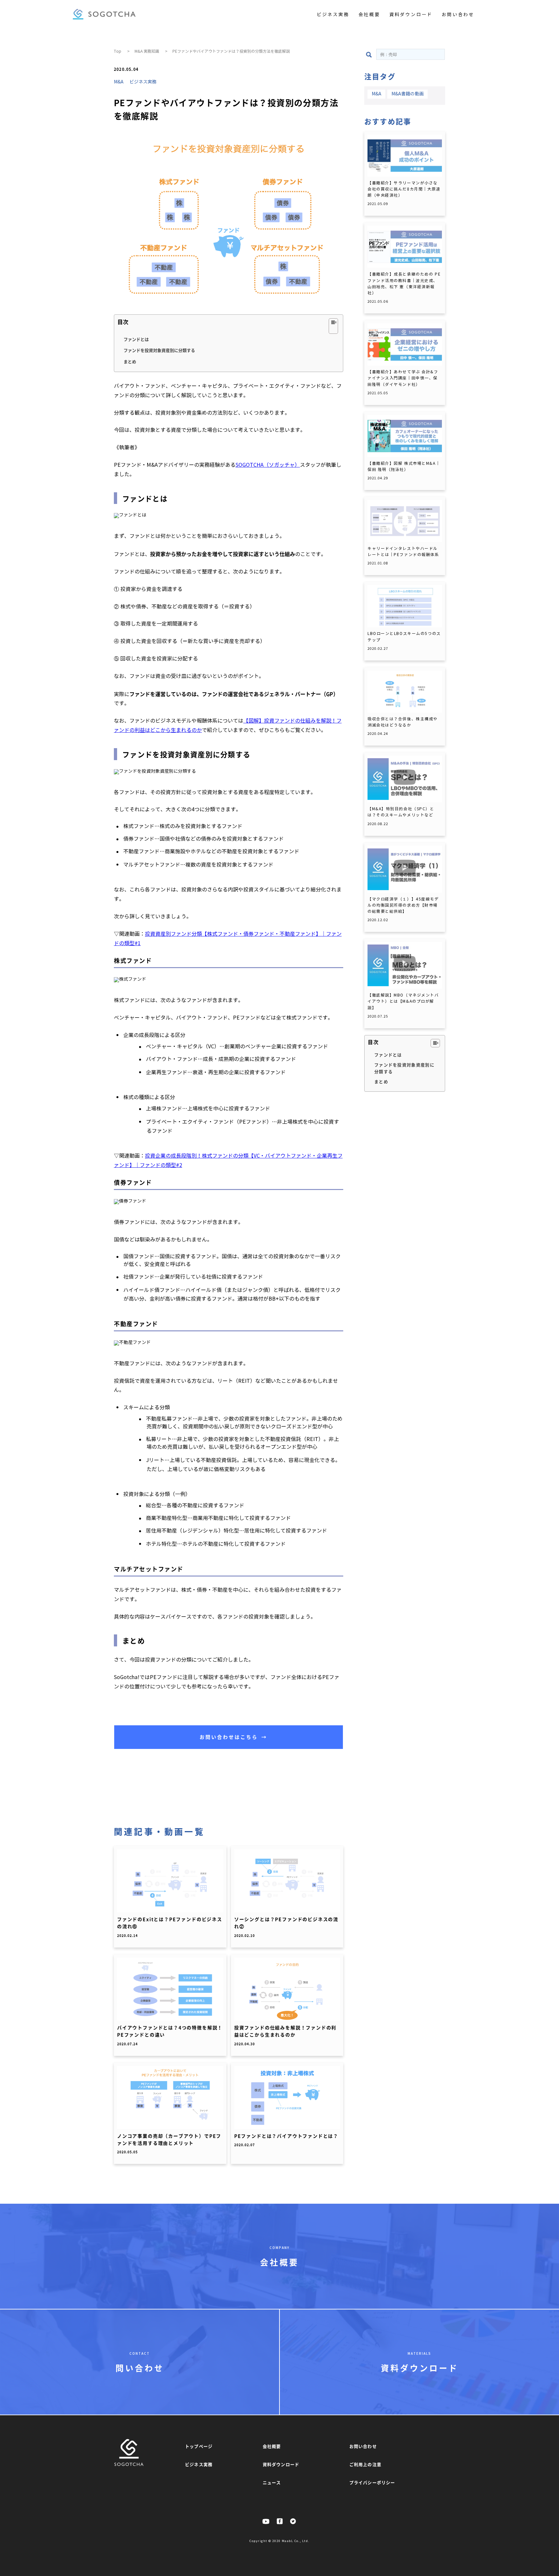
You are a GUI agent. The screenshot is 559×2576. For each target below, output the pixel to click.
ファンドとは (136, 339)
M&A (119, 82)
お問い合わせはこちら (233, 1737)
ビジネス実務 (333, 15)
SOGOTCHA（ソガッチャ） (268, 465)
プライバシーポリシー (372, 2482)
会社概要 (369, 15)
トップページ (199, 2446)
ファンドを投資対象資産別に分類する (159, 350)
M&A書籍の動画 (408, 94)
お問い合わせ (458, 15)
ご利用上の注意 (365, 2464)
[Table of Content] (333, 326)
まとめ (130, 361)
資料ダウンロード (411, 15)
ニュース (272, 2482)
